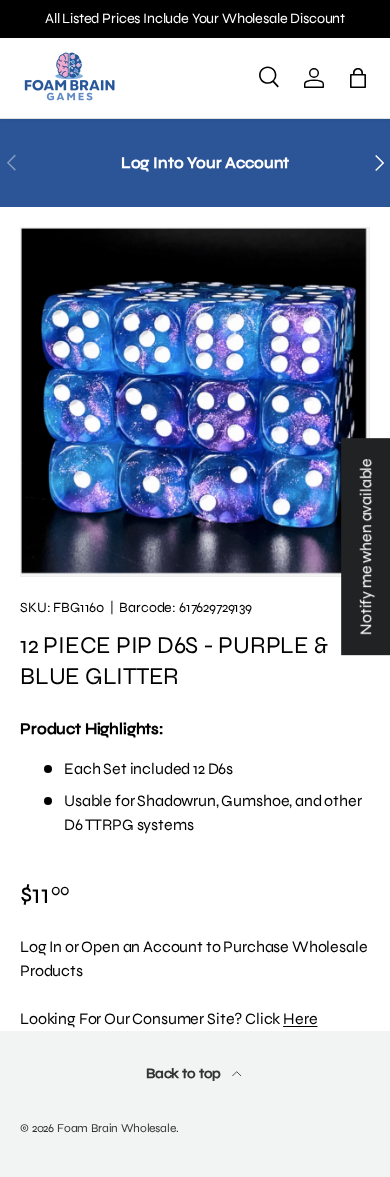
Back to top (185, 1073)
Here (300, 1018)
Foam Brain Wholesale (116, 1128)
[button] (358, 78)
